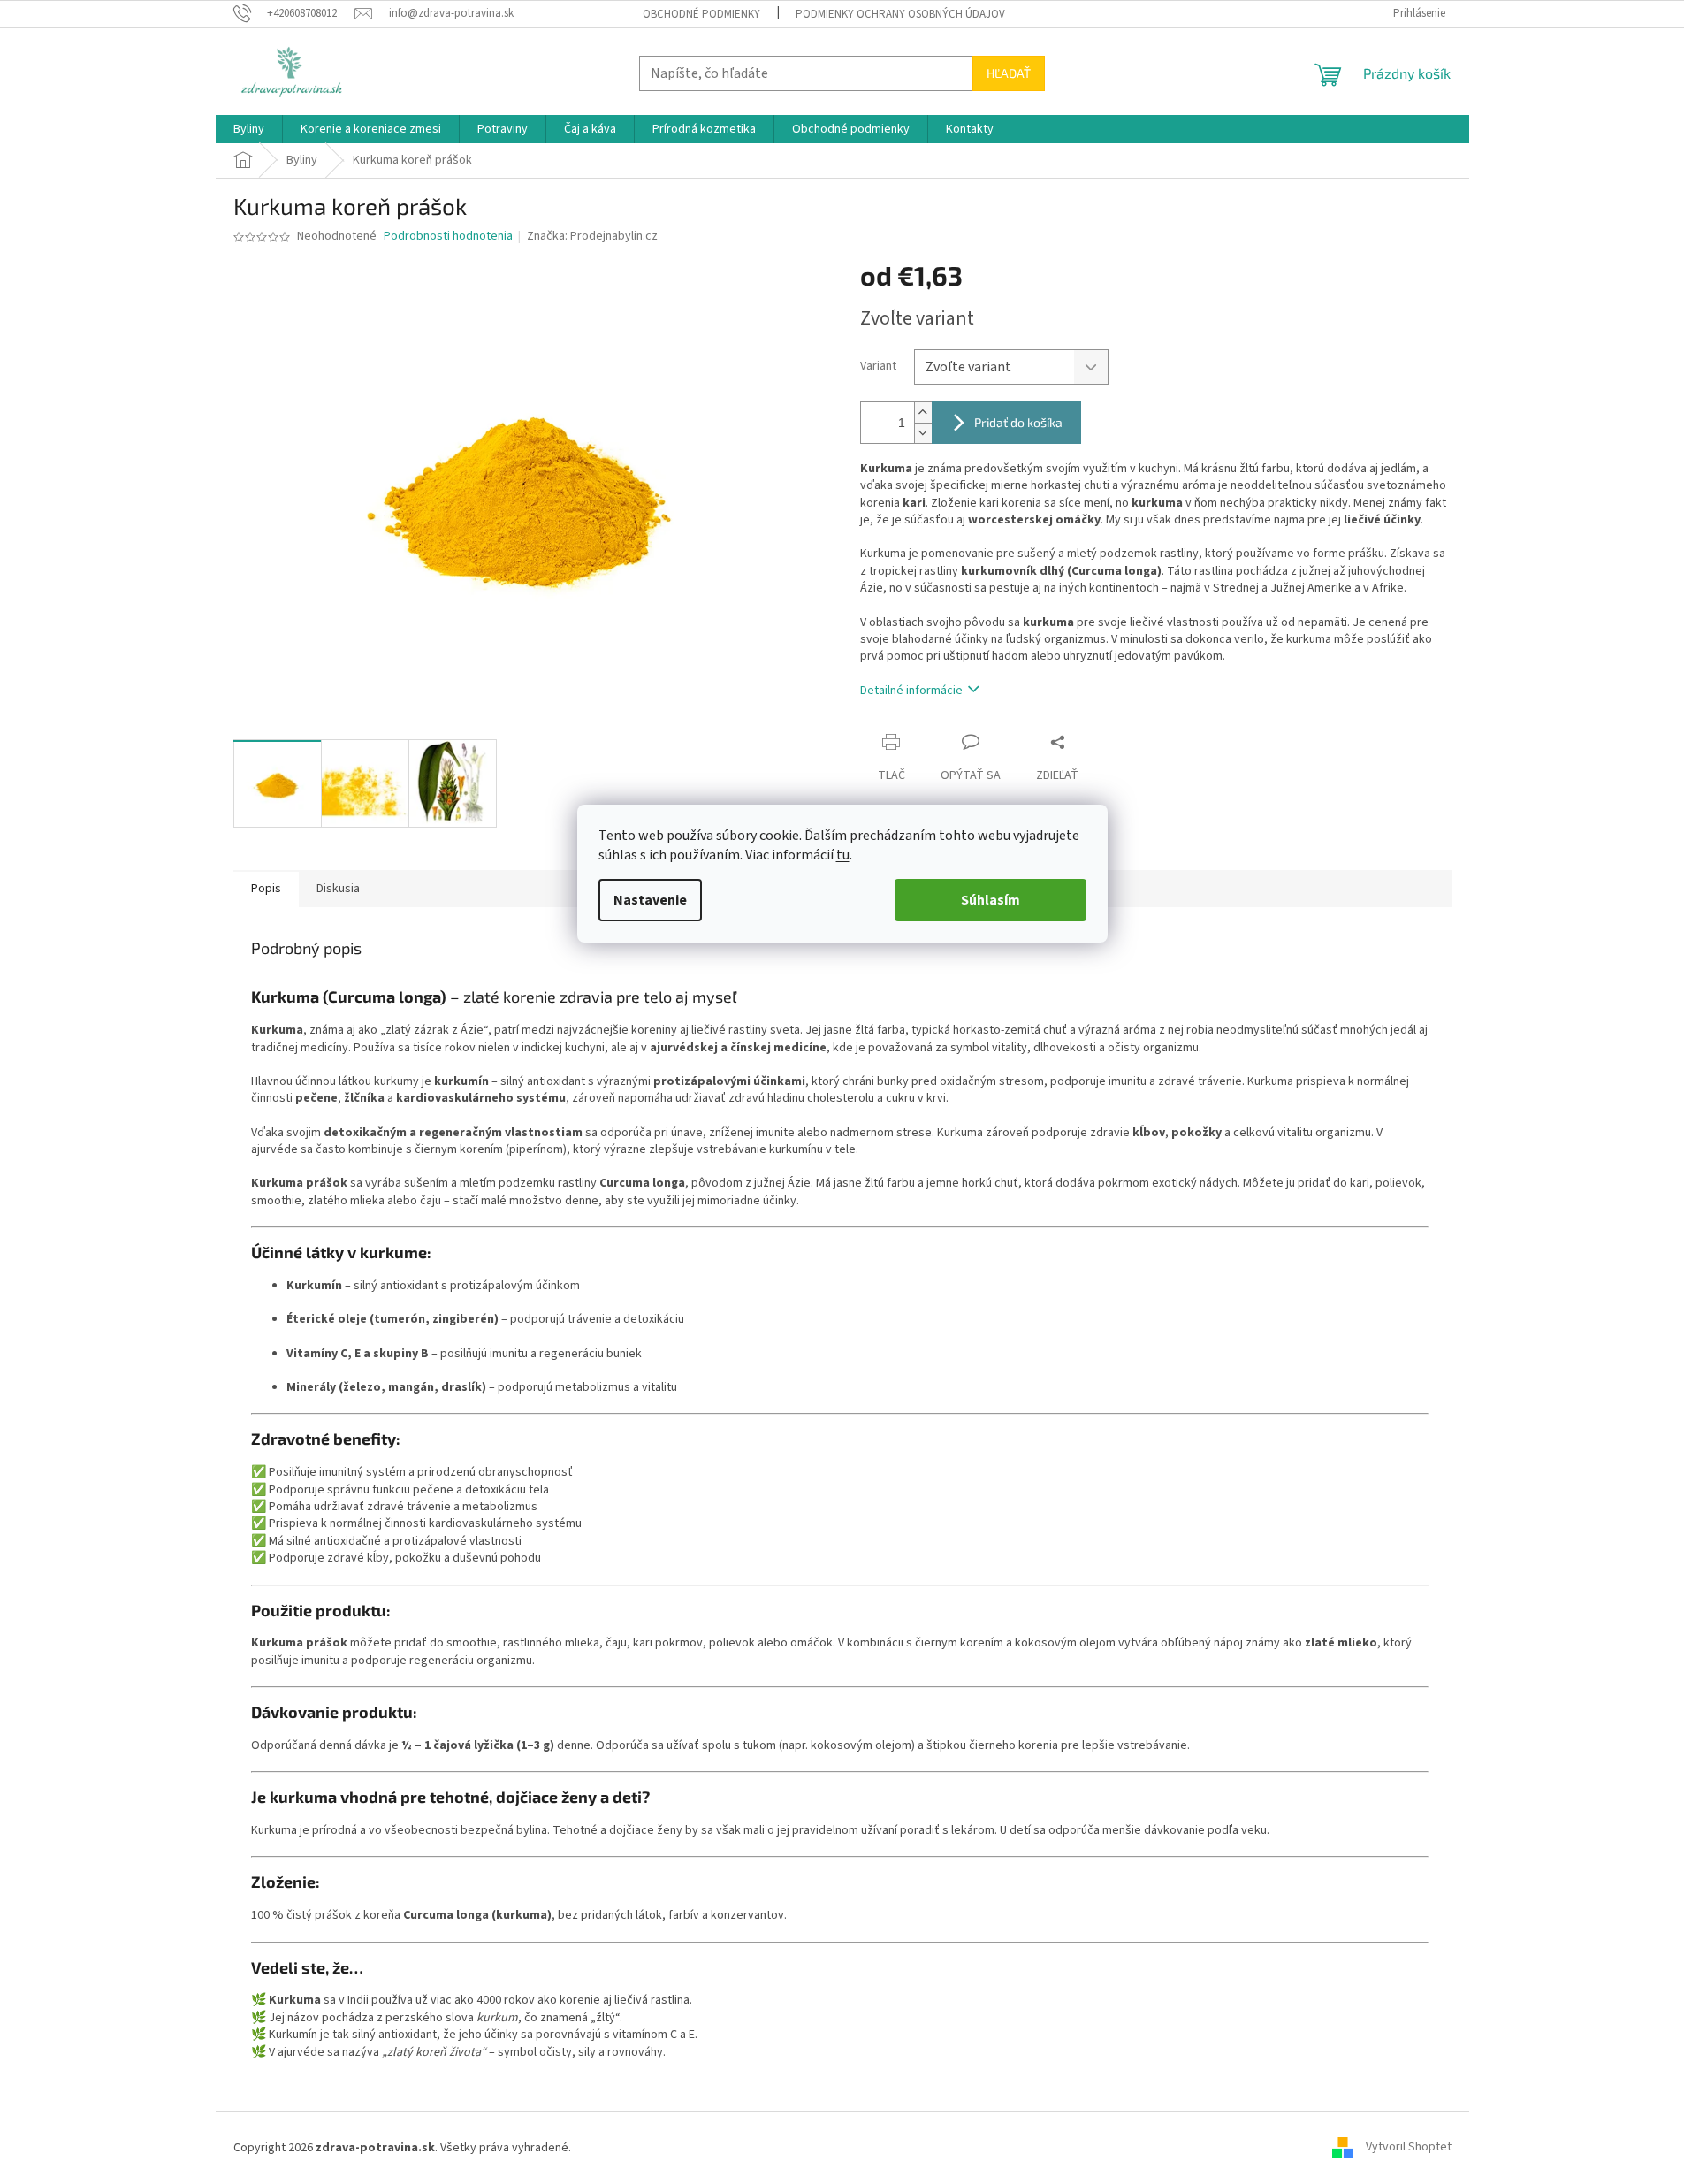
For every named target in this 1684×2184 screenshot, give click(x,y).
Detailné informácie (911, 691)
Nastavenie (650, 900)
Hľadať (1009, 73)
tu (843, 855)
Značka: (592, 236)
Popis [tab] (266, 889)
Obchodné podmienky (701, 14)
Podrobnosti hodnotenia (448, 237)
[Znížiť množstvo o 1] (923, 433)
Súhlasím (991, 900)
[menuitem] (249, 129)
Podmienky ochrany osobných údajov (900, 14)
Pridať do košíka (1018, 422)
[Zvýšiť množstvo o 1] (923, 412)
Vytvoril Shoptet (1409, 2148)
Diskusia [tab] (338, 889)
